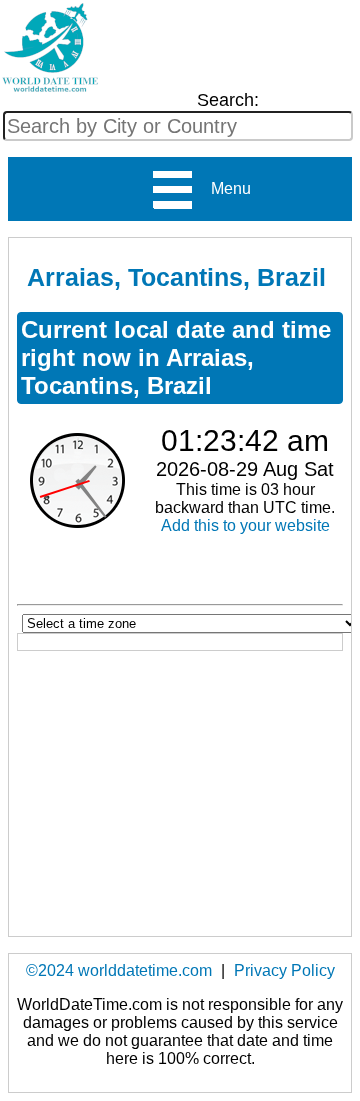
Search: (228, 100)
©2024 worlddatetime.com (119, 970)
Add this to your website (245, 525)
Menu (223, 188)
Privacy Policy (284, 970)
